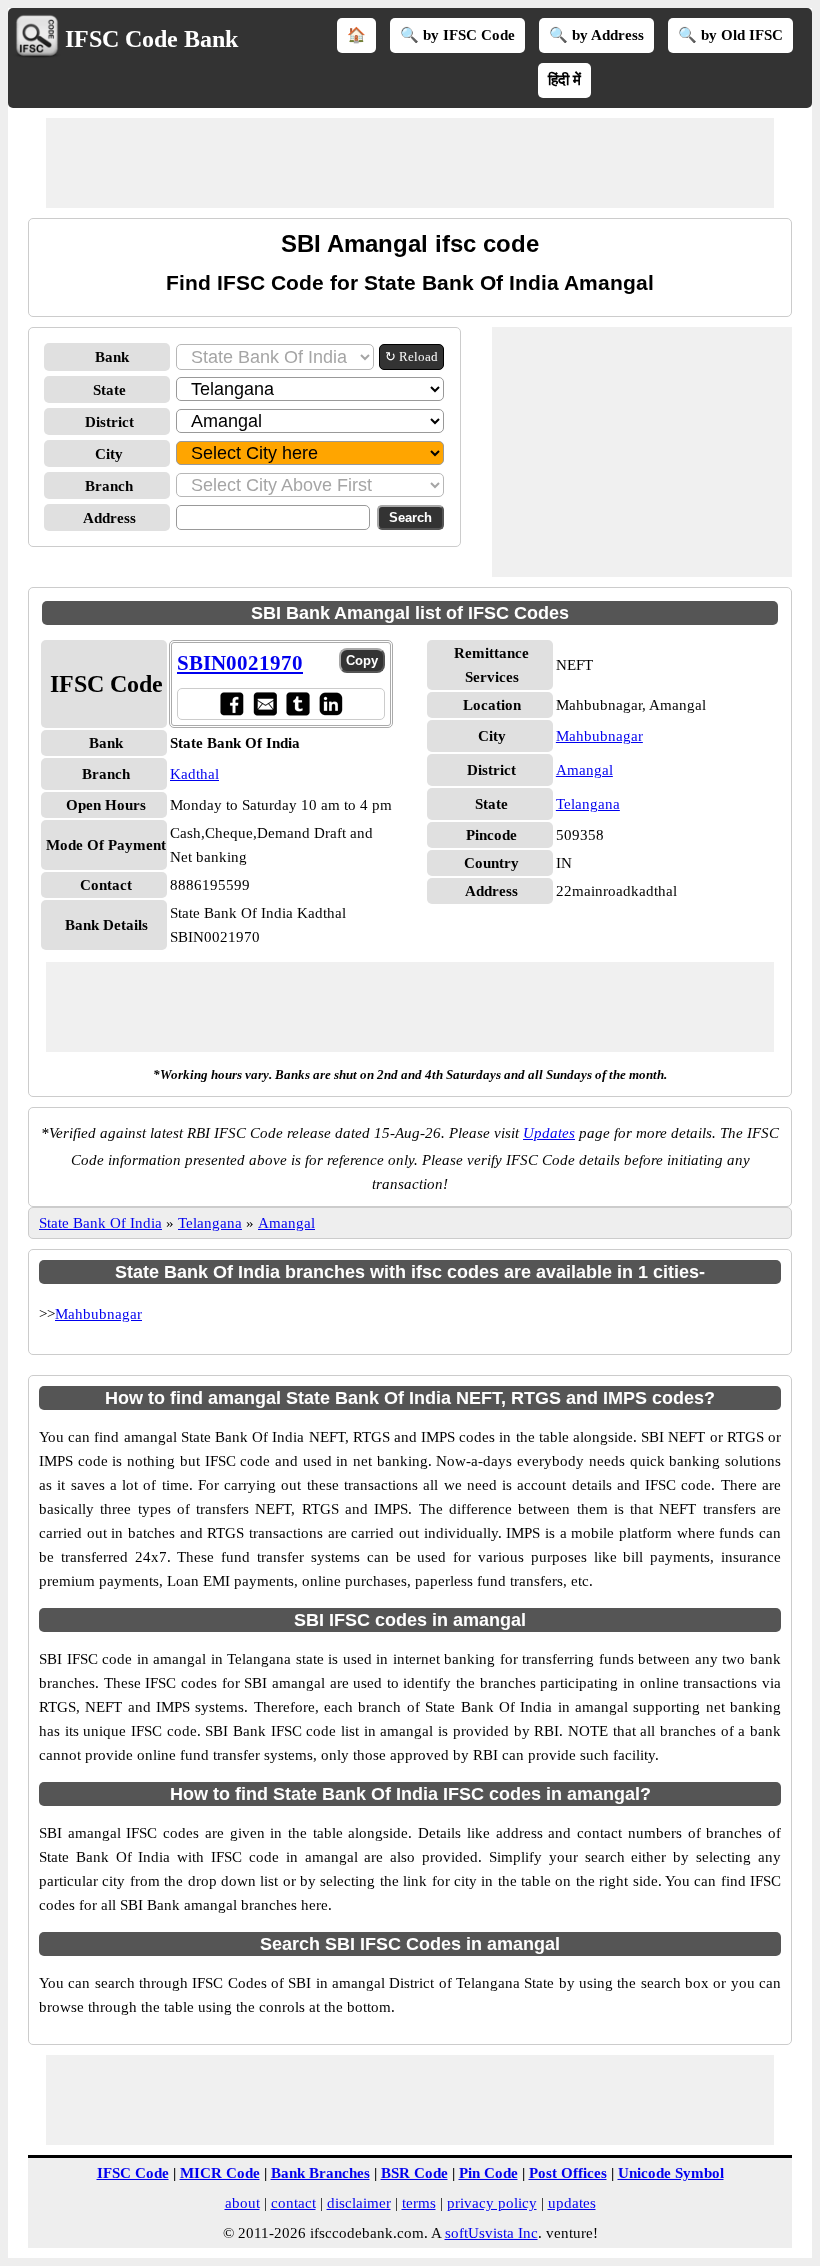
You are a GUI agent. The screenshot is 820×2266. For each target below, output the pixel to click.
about (242, 2203)
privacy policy (492, 2203)
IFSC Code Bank (151, 39)
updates (572, 2203)
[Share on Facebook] (231, 703)
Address (109, 518)
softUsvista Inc (491, 2233)
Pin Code (488, 2173)
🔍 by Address (596, 35)
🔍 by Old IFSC (730, 35)
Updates (549, 1133)
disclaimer (359, 2203)
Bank (112, 357)
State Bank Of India (100, 1223)
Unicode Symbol (671, 2173)
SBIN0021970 (240, 663)
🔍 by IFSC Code (457, 35)
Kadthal (194, 774)
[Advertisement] (410, 163)
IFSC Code (133, 2173)
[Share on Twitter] (297, 703)
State (109, 390)
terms (419, 2203)
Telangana (588, 804)
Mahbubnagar (599, 736)
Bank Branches (320, 2173)
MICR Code (220, 2173)
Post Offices (568, 2173)
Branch (109, 486)
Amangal (584, 770)
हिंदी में (564, 80)
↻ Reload (411, 356)
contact (293, 2203)
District (109, 422)
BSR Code (414, 2173)
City (109, 454)
